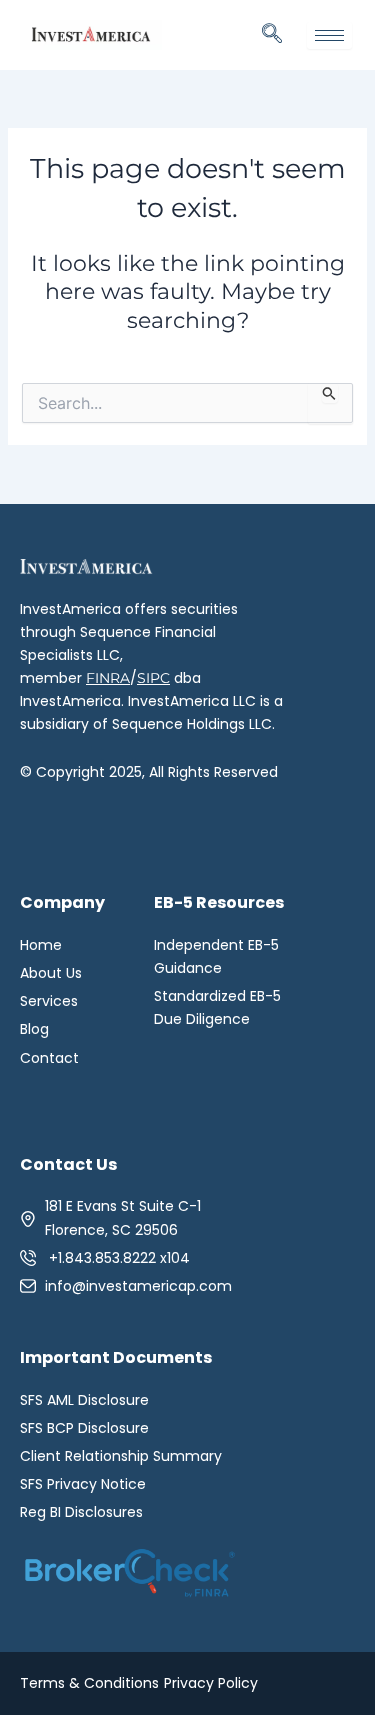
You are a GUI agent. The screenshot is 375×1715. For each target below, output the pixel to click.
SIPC (153, 678)
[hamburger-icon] (329, 35)
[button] (272, 35)
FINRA (108, 678)
